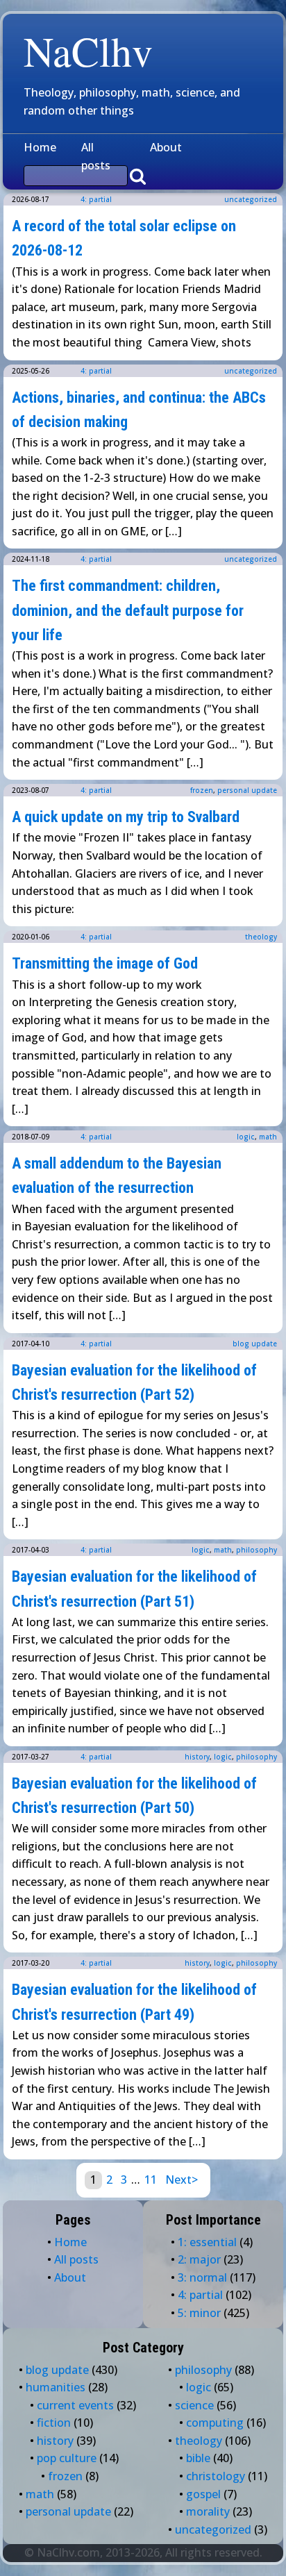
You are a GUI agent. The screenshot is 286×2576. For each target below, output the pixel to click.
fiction (54, 2423)
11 (151, 2180)
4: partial (96, 199)
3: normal (202, 2277)
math (268, 1137)
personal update (247, 790)
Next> (182, 2180)
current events (75, 2405)
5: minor (199, 2313)
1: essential (207, 2242)
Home (40, 147)
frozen (202, 790)
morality (208, 2511)
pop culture (67, 2458)
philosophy (256, 1550)
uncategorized (251, 199)
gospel (203, 2494)
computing (215, 2423)
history (197, 1757)
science (194, 2405)
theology (261, 937)
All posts (96, 156)
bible (198, 2458)
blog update (255, 1344)
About (166, 147)
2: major (199, 2259)
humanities (56, 2387)
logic (246, 1137)
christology (216, 2476)
